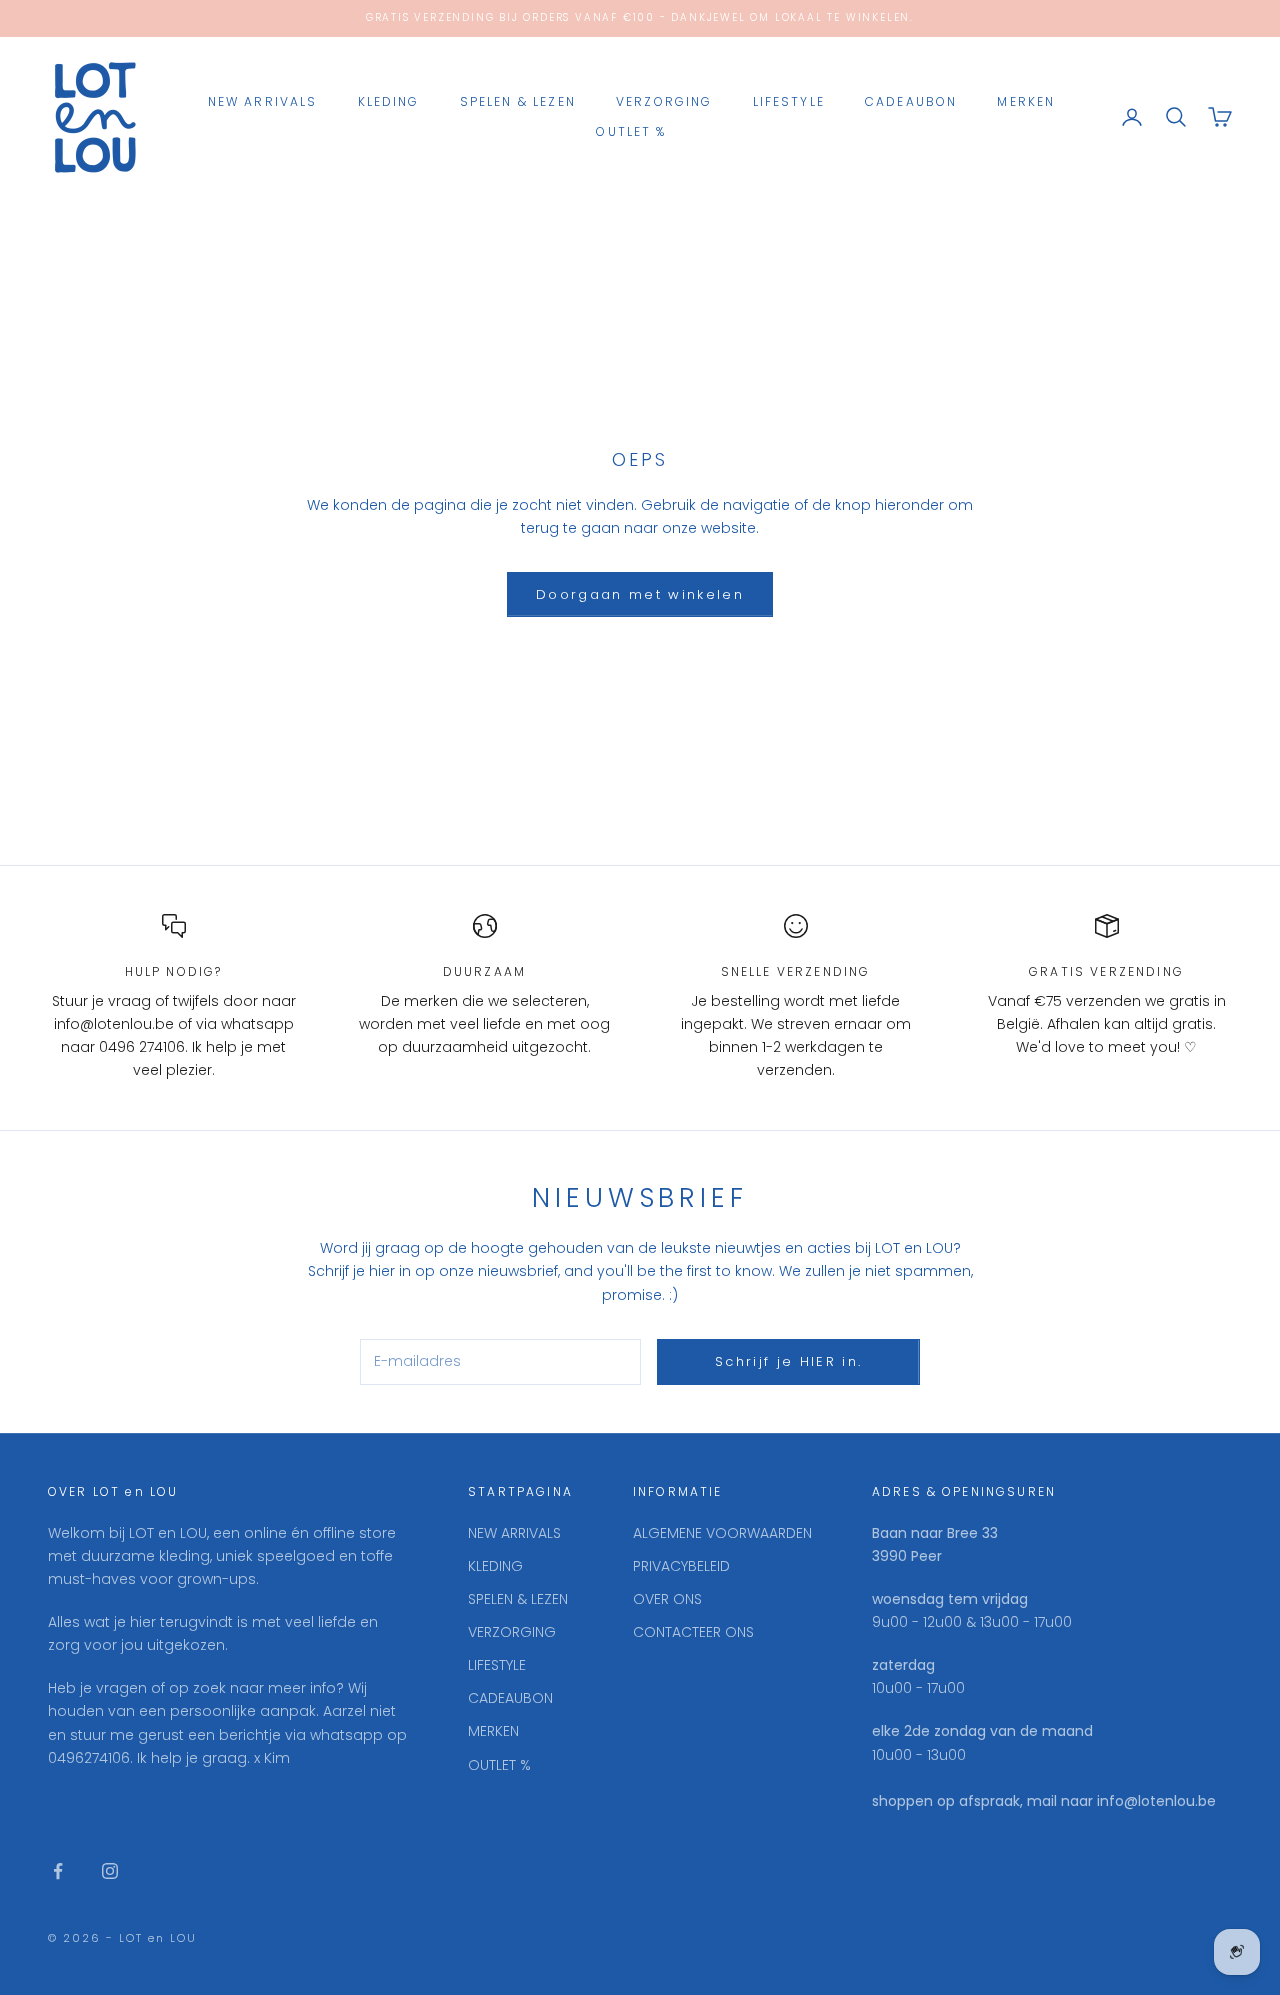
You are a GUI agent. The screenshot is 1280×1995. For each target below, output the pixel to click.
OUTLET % (631, 131)
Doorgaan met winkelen (640, 594)
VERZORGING (664, 101)
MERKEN (1026, 101)
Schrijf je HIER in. (788, 1361)
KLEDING (389, 101)
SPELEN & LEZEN (518, 101)
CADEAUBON (911, 101)
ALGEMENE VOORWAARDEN (722, 1533)
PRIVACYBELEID (681, 1566)
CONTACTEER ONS (693, 1632)
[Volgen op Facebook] (58, 1871)
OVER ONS (667, 1599)
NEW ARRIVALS (263, 101)
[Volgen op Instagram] (110, 1871)
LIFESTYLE (789, 101)
